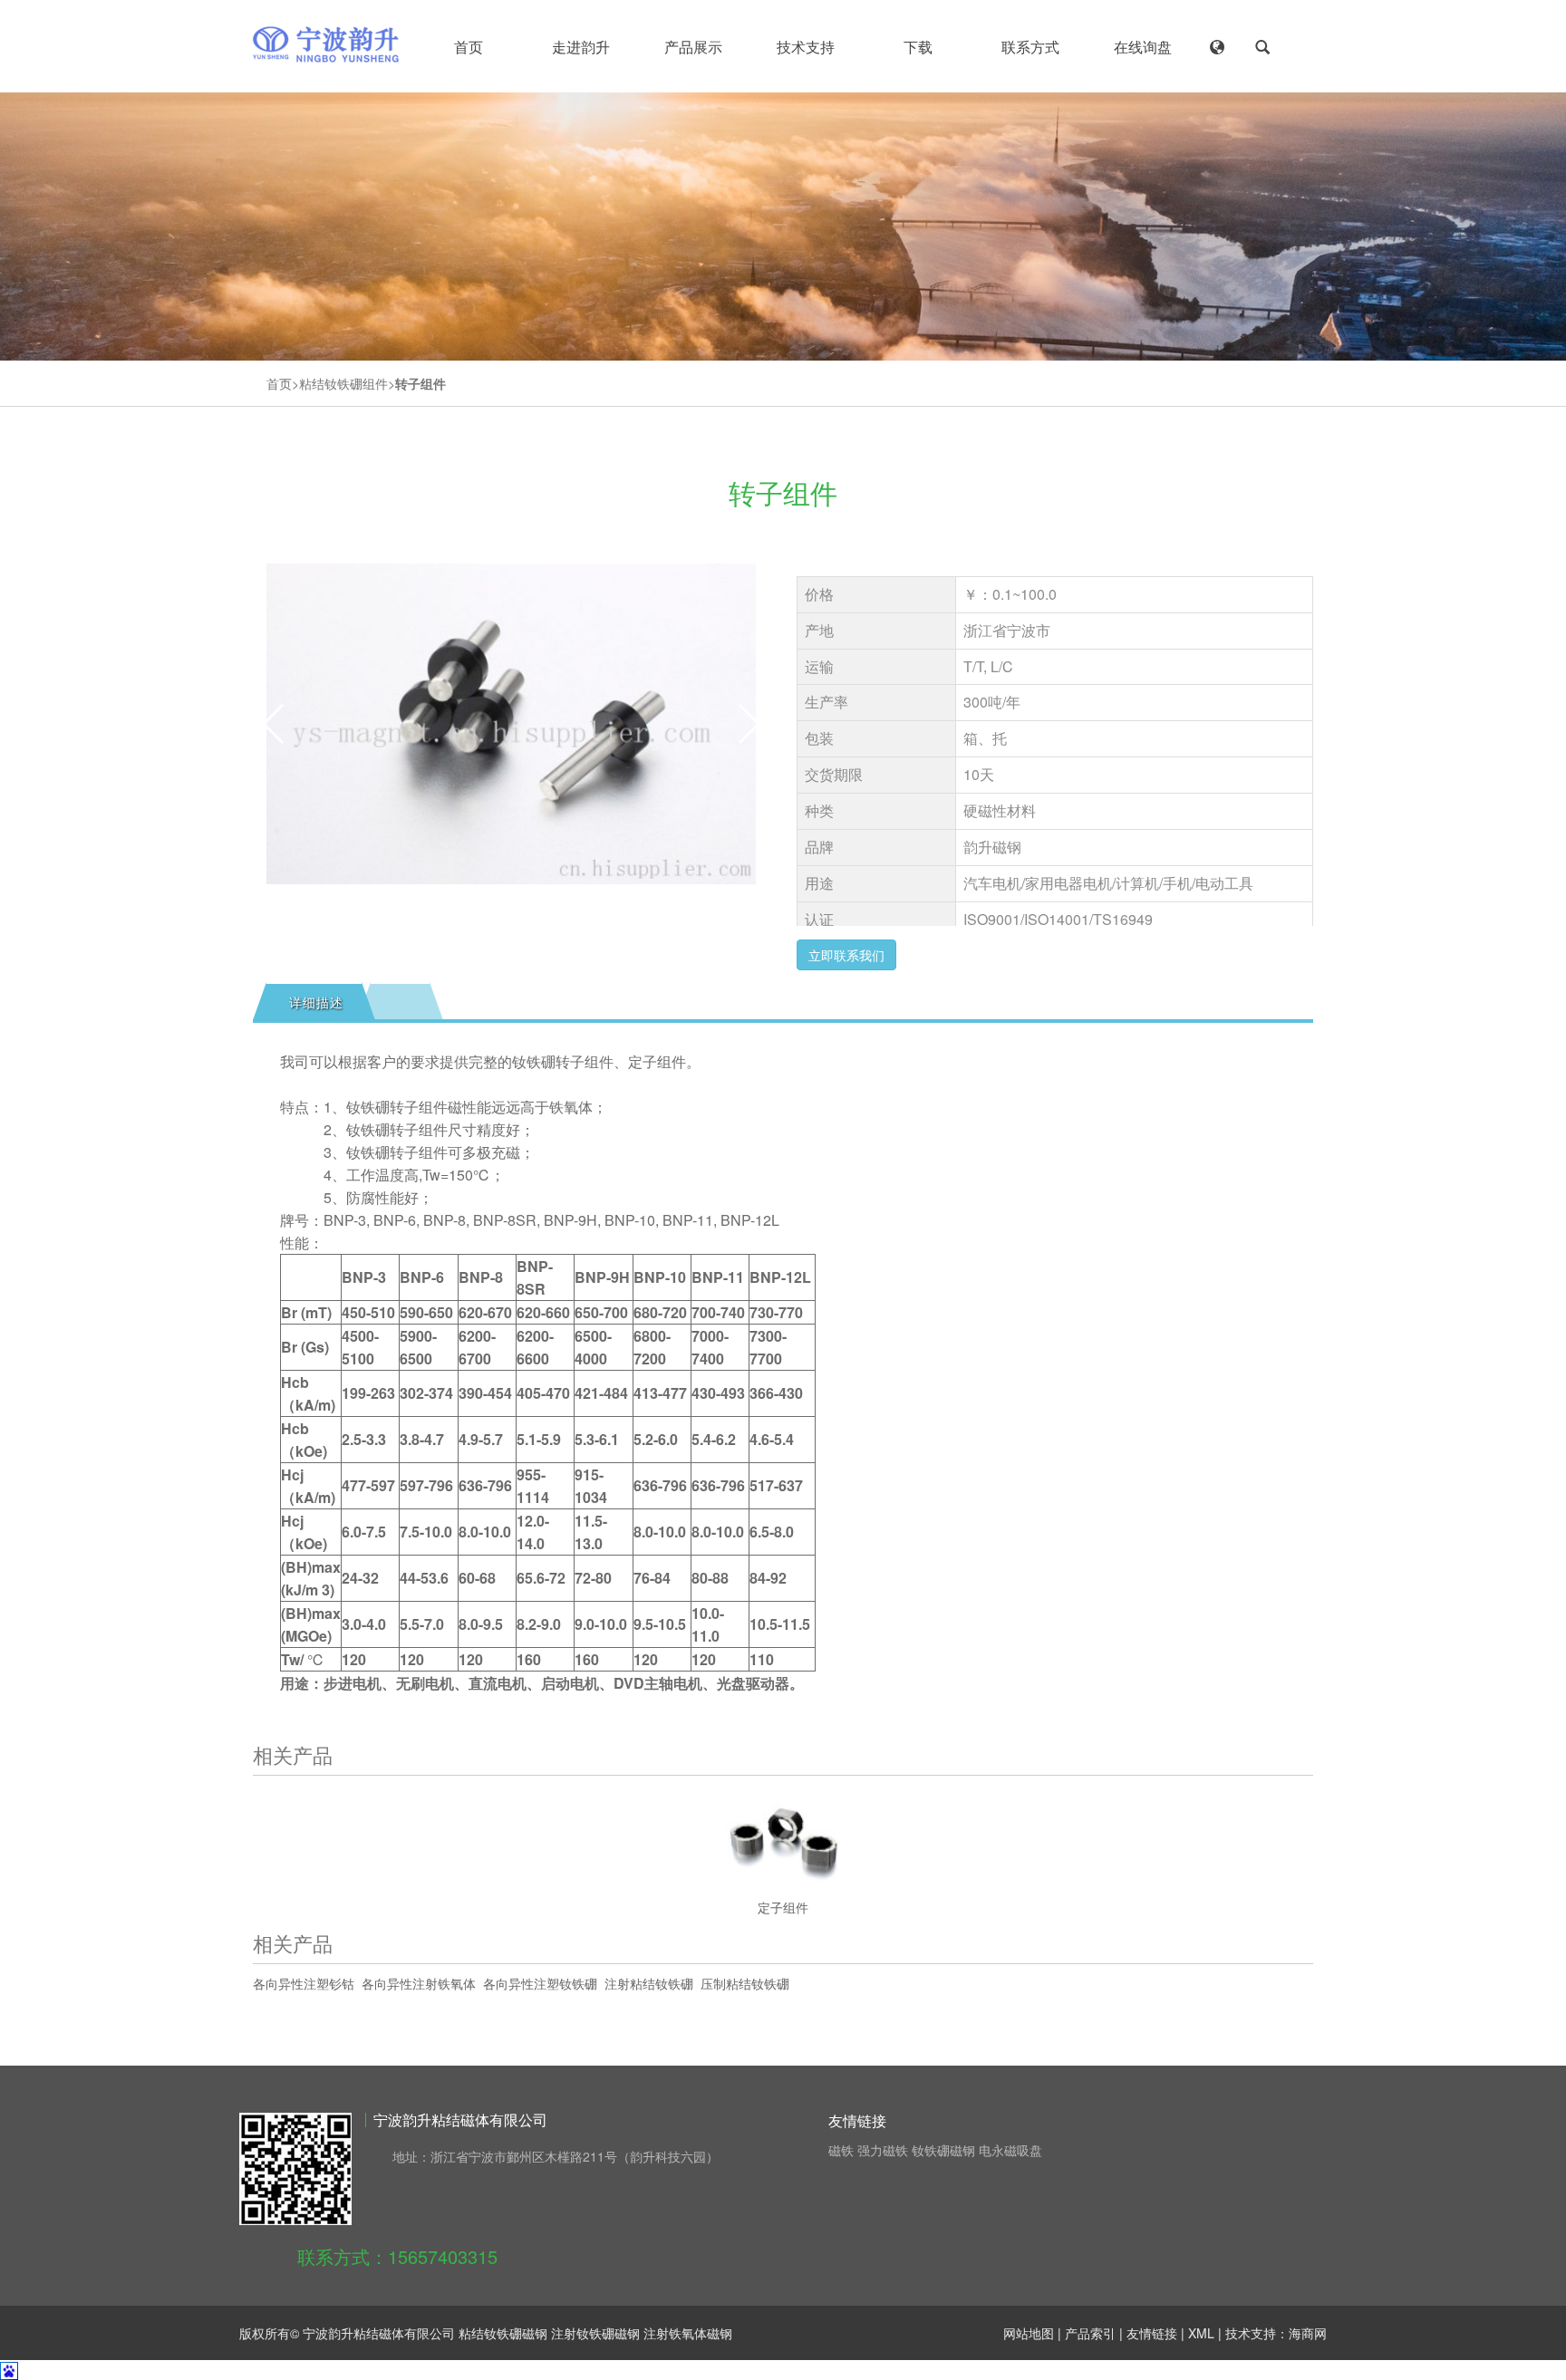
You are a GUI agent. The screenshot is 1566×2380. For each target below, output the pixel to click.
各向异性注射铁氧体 (419, 1983)
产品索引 (1090, 2333)
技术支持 (806, 47)
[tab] (314, 1002)
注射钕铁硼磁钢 (595, 2333)
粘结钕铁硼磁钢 (503, 2333)
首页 (469, 47)
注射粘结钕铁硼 (649, 1983)
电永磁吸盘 (1010, 2150)
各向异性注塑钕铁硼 (540, 1983)
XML (1201, 2333)
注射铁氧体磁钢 (688, 2333)
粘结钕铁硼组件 (343, 383)
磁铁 (841, 2150)
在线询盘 (1143, 47)
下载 (918, 47)
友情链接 (1152, 2333)
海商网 (1308, 2333)
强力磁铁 (883, 2150)
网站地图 (1029, 2333)
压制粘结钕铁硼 (745, 1983)
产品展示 (693, 47)
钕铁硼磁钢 (943, 2150)
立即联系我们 (846, 955)
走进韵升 (581, 47)
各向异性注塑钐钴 (304, 1983)
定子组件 (783, 1907)
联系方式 (1030, 47)
